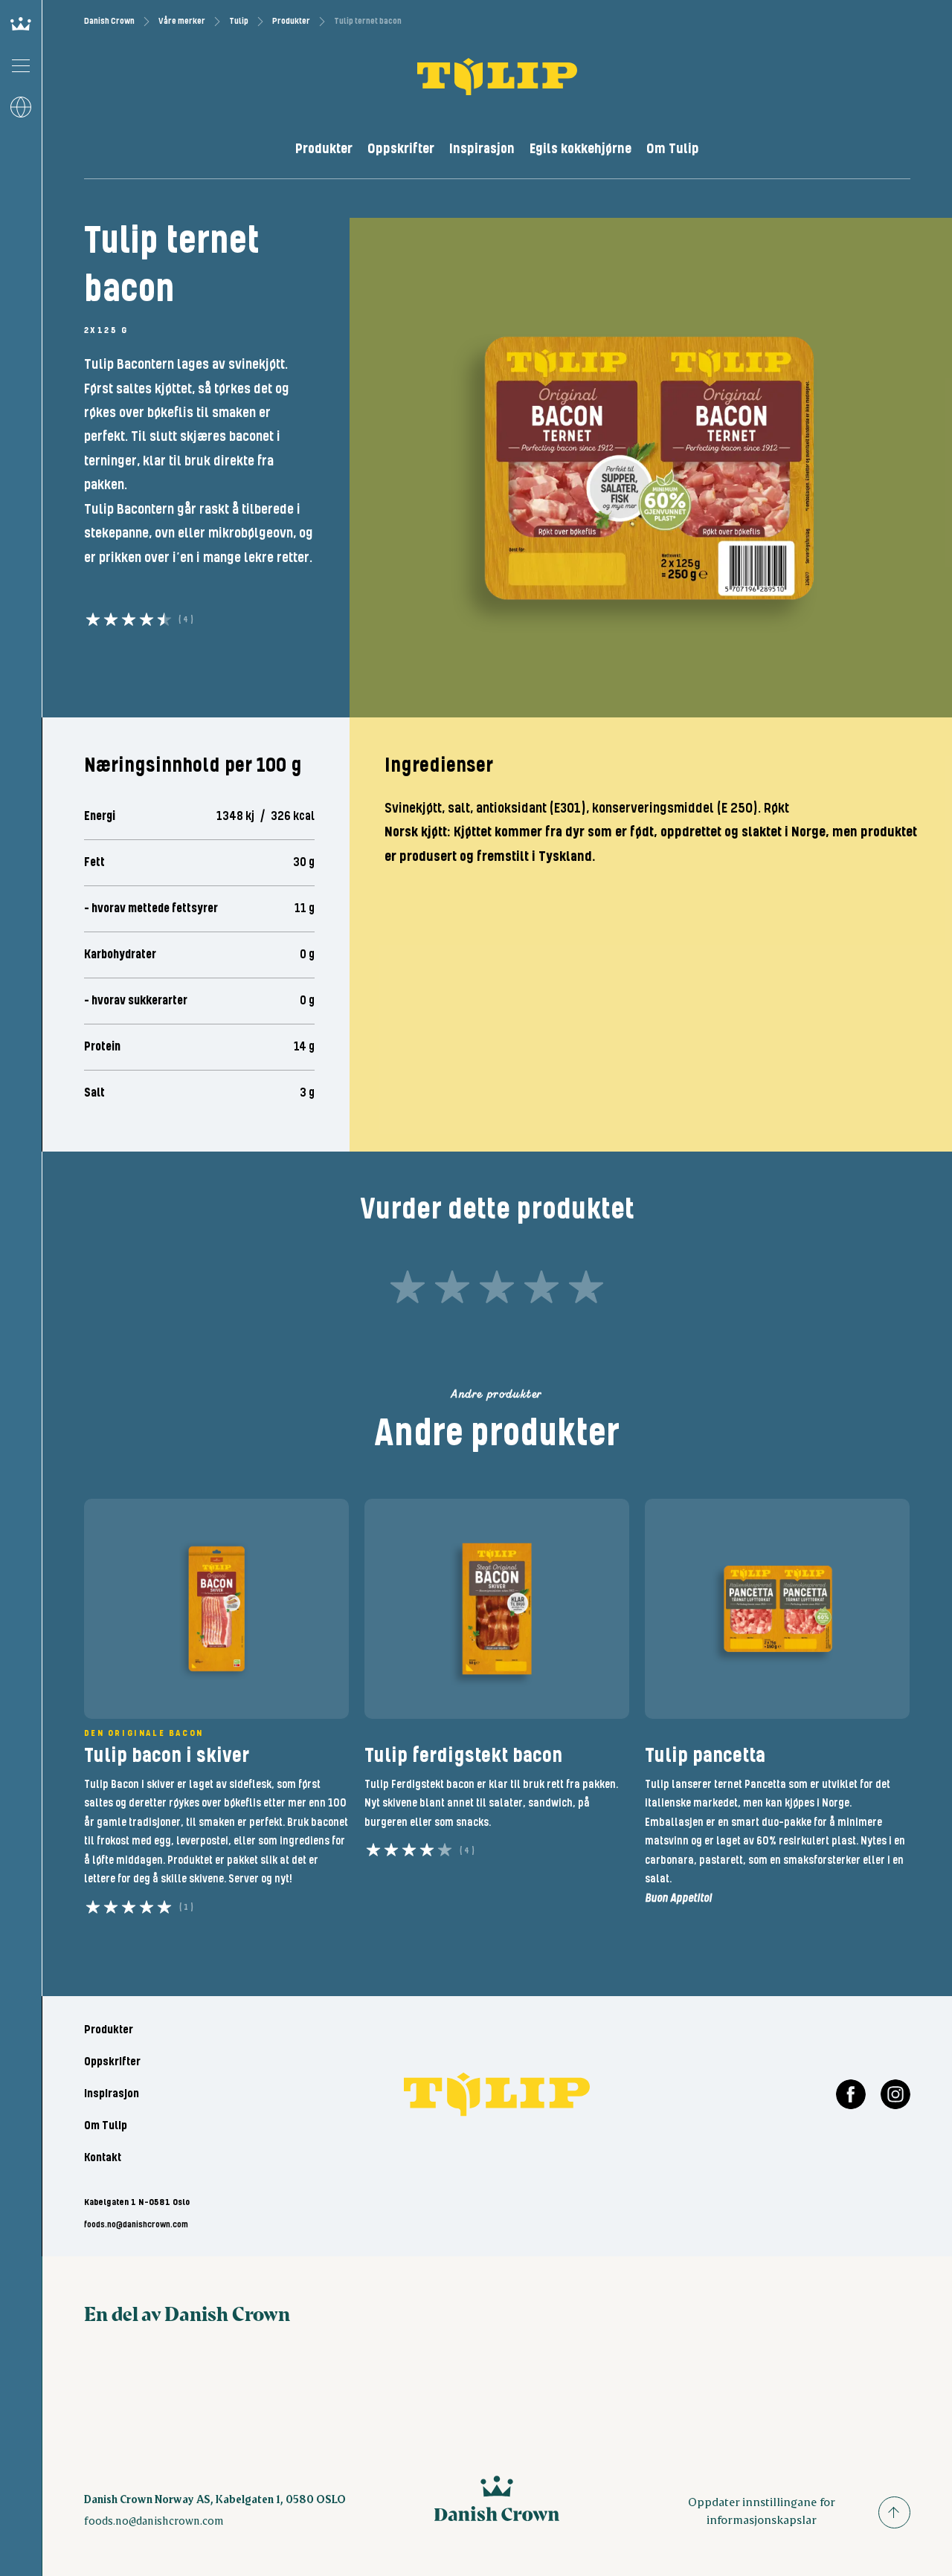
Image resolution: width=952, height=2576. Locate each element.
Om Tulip (673, 149)
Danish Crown (109, 21)
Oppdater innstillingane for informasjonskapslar (762, 2510)
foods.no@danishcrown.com (136, 2225)
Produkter (291, 21)
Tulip (239, 21)
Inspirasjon (482, 149)
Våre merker (182, 21)
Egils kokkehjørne (580, 149)
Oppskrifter (401, 149)
